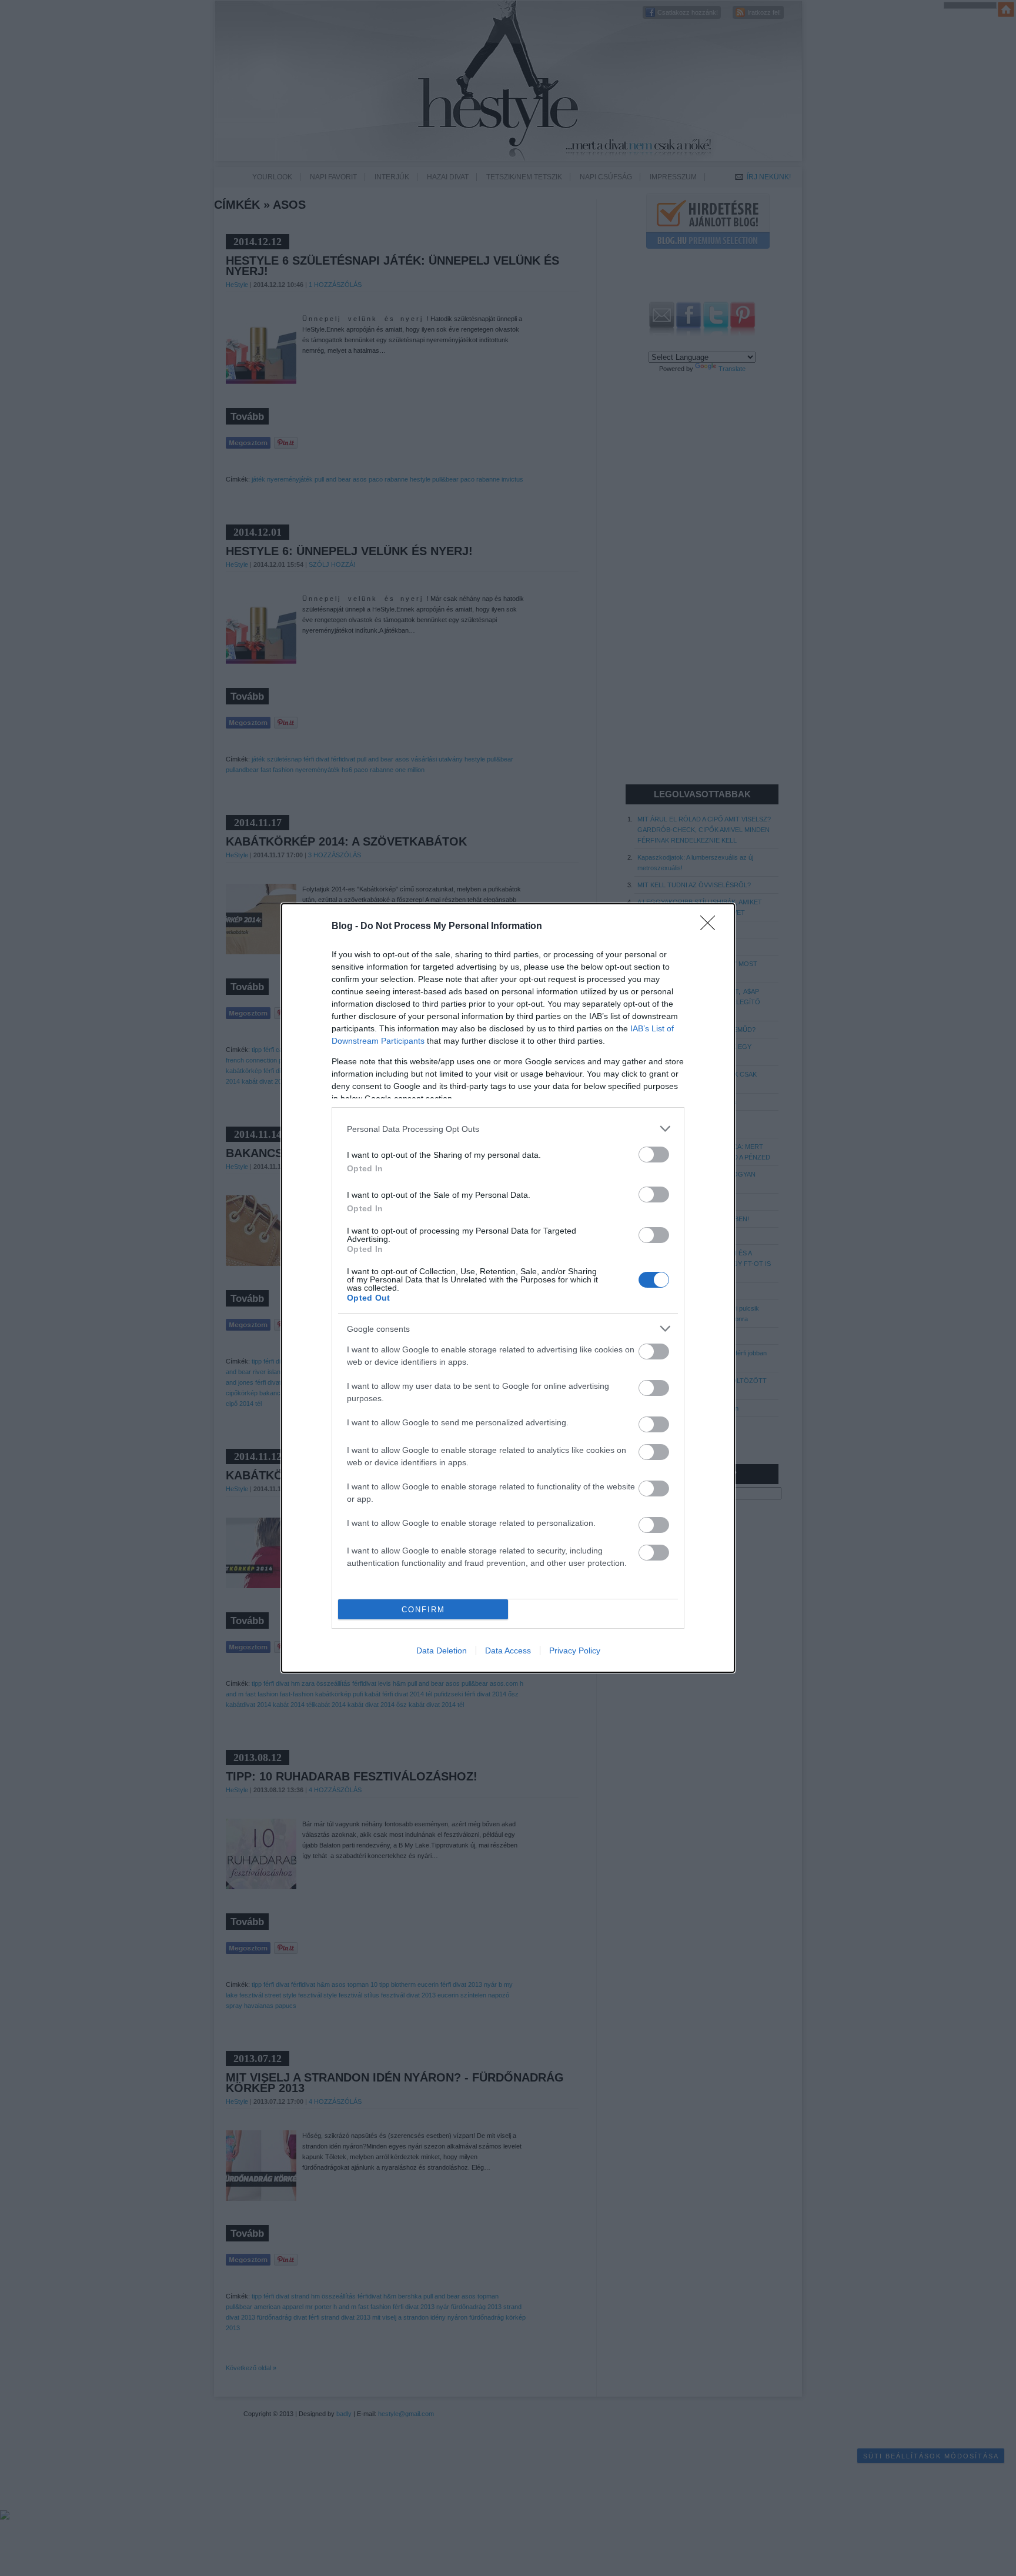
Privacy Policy (575, 1650)
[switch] (654, 1155)
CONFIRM (423, 1610)
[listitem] (508, 1129)
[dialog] (508, 1288)
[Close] (711, 927)
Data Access (508, 1650)
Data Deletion (442, 1650)
